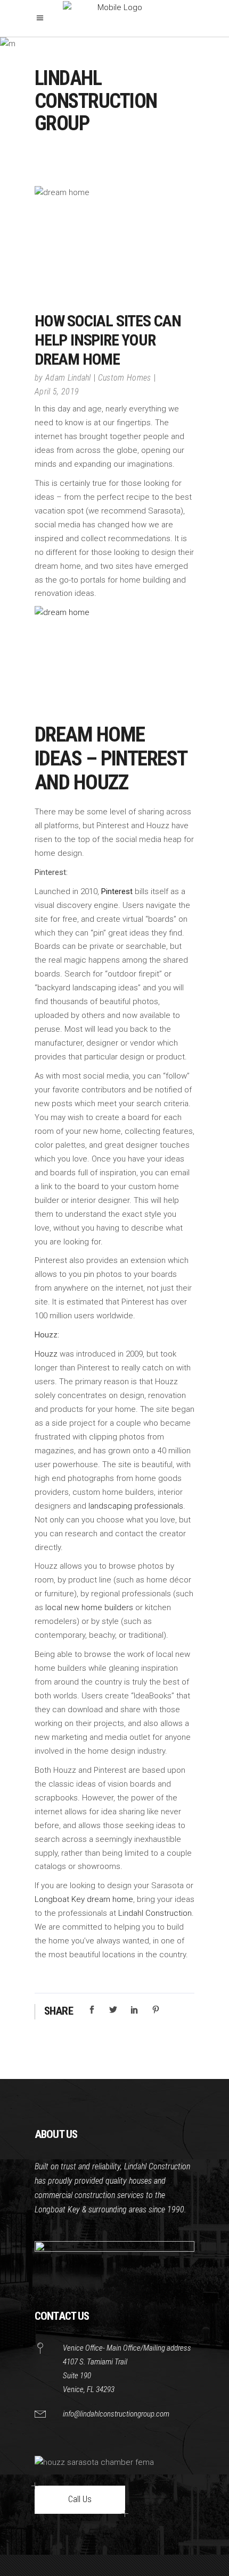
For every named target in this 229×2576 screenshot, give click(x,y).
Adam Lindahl (68, 378)
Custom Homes (125, 378)
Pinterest (117, 891)
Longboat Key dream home (84, 1899)
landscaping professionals (136, 1506)
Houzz (46, 1354)
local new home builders (88, 1607)
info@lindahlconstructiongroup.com (116, 2414)
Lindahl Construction (155, 1913)
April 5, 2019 (57, 392)
